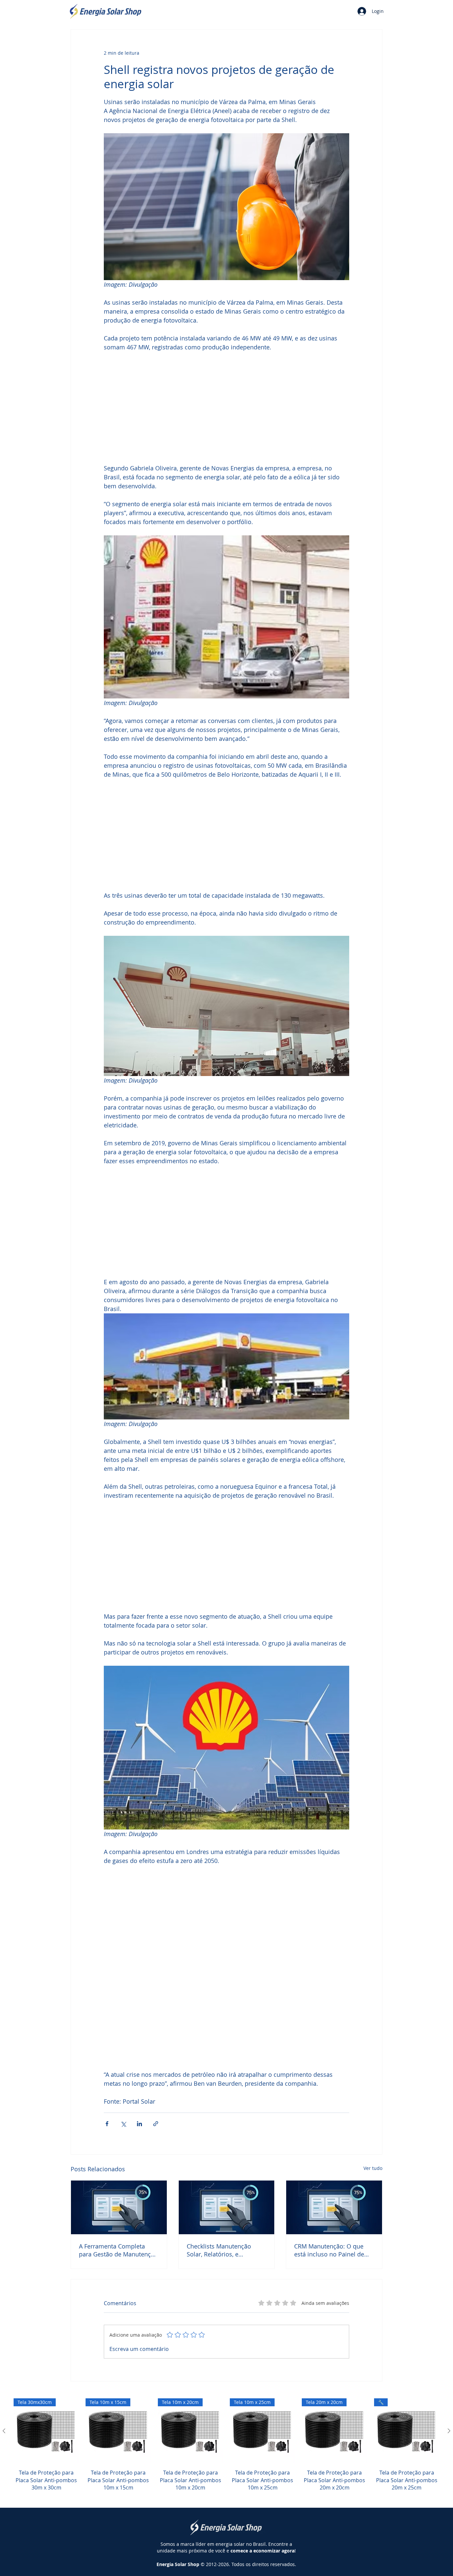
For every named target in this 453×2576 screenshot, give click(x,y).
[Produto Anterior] (4, 2431)
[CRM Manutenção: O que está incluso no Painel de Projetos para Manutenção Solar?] (334, 2207)
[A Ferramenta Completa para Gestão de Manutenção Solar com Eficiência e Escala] (119, 2207)
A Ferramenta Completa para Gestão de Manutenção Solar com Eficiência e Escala (118, 2250)
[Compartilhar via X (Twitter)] (123, 2124)
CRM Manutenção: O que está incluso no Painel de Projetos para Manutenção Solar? (331, 2250)
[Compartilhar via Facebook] (107, 2124)
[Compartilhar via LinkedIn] (139, 2124)
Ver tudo (373, 2168)
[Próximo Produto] (449, 2431)
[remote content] (227, 408)
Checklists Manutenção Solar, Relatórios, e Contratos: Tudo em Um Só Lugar (224, 2250)
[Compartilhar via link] (156, 2124)
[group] (227, 2449)
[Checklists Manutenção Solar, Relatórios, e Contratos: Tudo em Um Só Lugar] (227, 2207)
